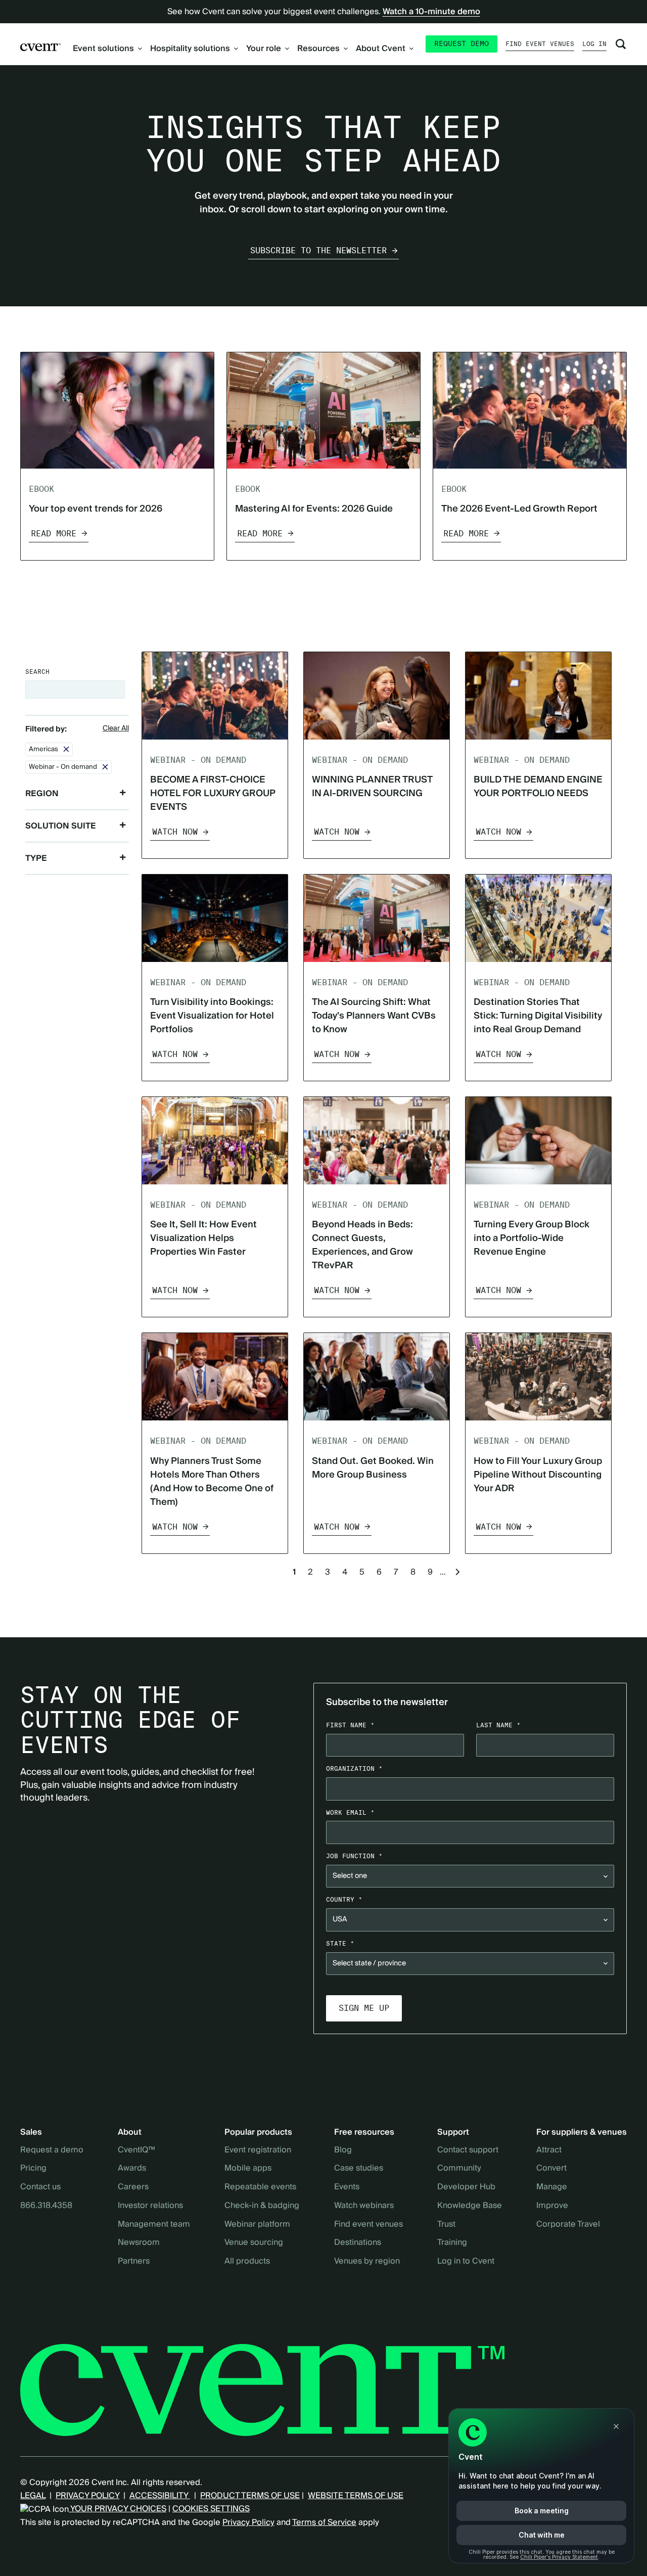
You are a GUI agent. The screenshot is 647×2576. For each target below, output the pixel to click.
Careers (133, 2187)
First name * (350, 1725)
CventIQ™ (136, 2150)
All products (247, 2262)
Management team (154, 2225)
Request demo (461, 43)
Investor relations (150, 2206)
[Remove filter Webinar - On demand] (105, 767)
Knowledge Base (470, 2206)
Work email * (350, 1812)
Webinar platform (257, 2225)
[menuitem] (107, 49)
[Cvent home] (40, 47)
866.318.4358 (46, 2206)
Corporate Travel (568, 2225)
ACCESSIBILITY (160, 2496)
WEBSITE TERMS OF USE (356, 2496)
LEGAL (33, 2496)
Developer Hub (466, 2187)
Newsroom (139, 2243)
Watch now (175, 832)
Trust (446, 2225)
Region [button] (42, 794)
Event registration (258, 2150)
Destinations (358, 2243)
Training (452, 2243)
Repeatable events (260, 2187)
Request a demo (52, 2150)
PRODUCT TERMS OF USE (250, 2496)
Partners (134, 2262)
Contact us (40, 2187)
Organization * (354, 1768)
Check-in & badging (262, 2206)
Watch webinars (364, 2206)
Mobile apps (248, 2169)
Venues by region (367, 2262)
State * (340, 1943)
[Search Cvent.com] (621, 44)
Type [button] (36, 858)
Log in (594, 44)
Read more (54, 534)
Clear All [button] (116, 729)
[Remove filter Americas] (66, 749)
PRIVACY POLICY (87, 2496)
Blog (343, 2150)
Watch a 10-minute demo (431, 12)
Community (459, 2169)
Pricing (33, 2169)
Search (37, 672)
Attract (549, 2150)
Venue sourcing (254, 2243)
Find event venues (540, 44)
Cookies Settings (211, 2509)
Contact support (468, 2150)
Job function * (354, 1856)
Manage (552, 2187)
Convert (551, 2169)
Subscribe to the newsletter (318, 250)
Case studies (359, 2169)
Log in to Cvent (466, 2262)
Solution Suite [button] (61, 826)
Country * (344, 1899)
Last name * (498, 1725)
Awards (132, 2169)
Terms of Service (324, 2522)
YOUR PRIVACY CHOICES (118, 2509)
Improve (552, 2206)
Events (347, 2187)
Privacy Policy (248, 2522)
